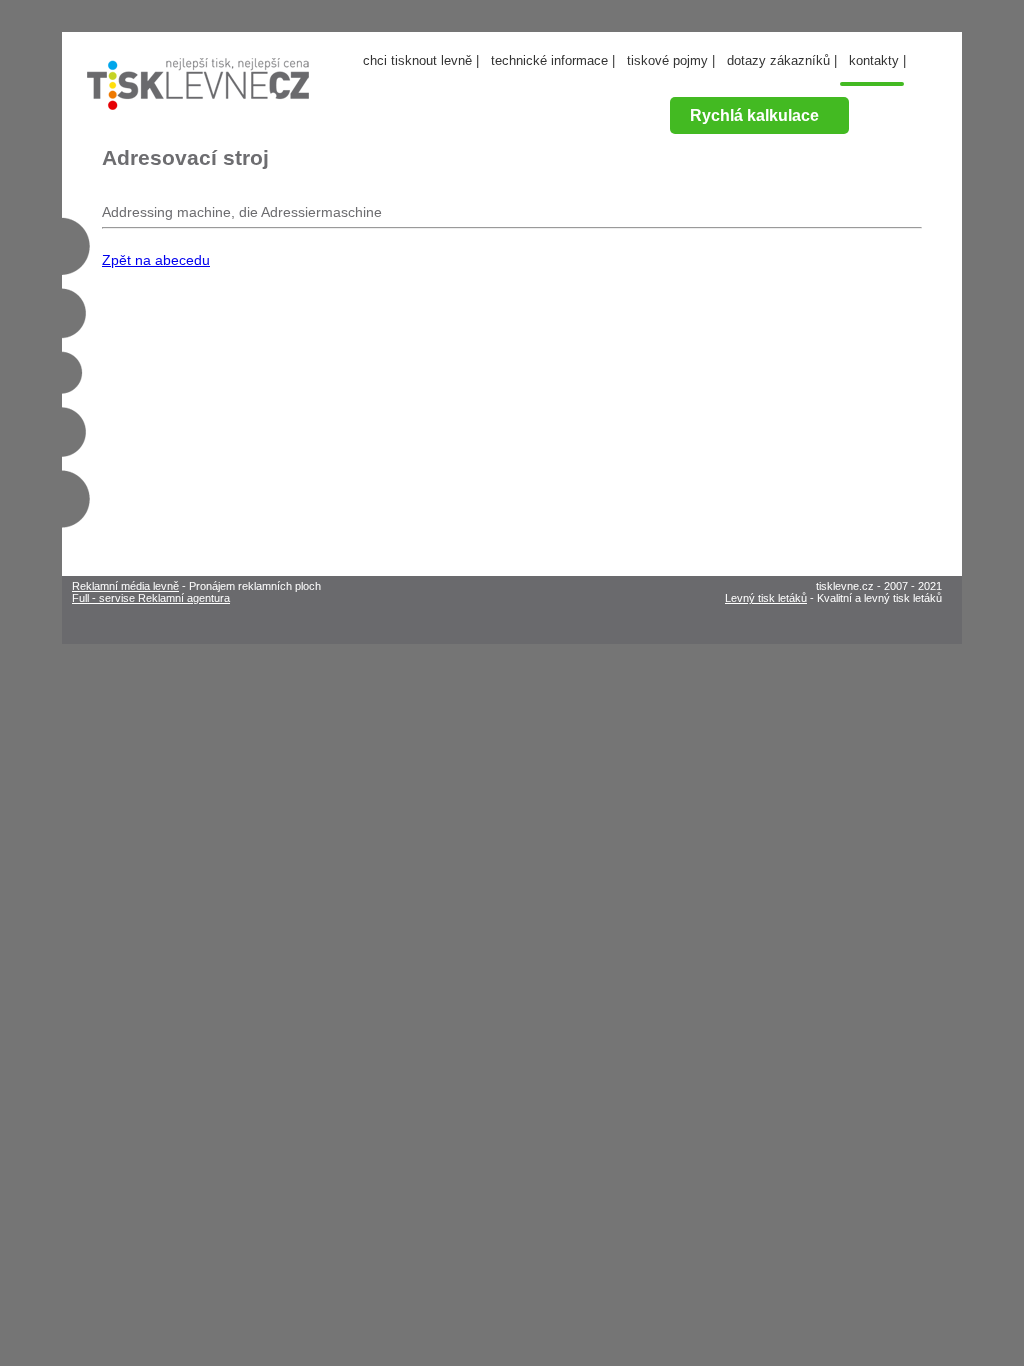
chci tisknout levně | (421, 60)
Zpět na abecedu (156, 260)
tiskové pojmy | (671, 60)
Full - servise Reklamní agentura (151, 598)
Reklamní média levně (125, 586)
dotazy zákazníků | (782, 60)
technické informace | (553, 60)
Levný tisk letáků (766, 598)
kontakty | (877, 60)
